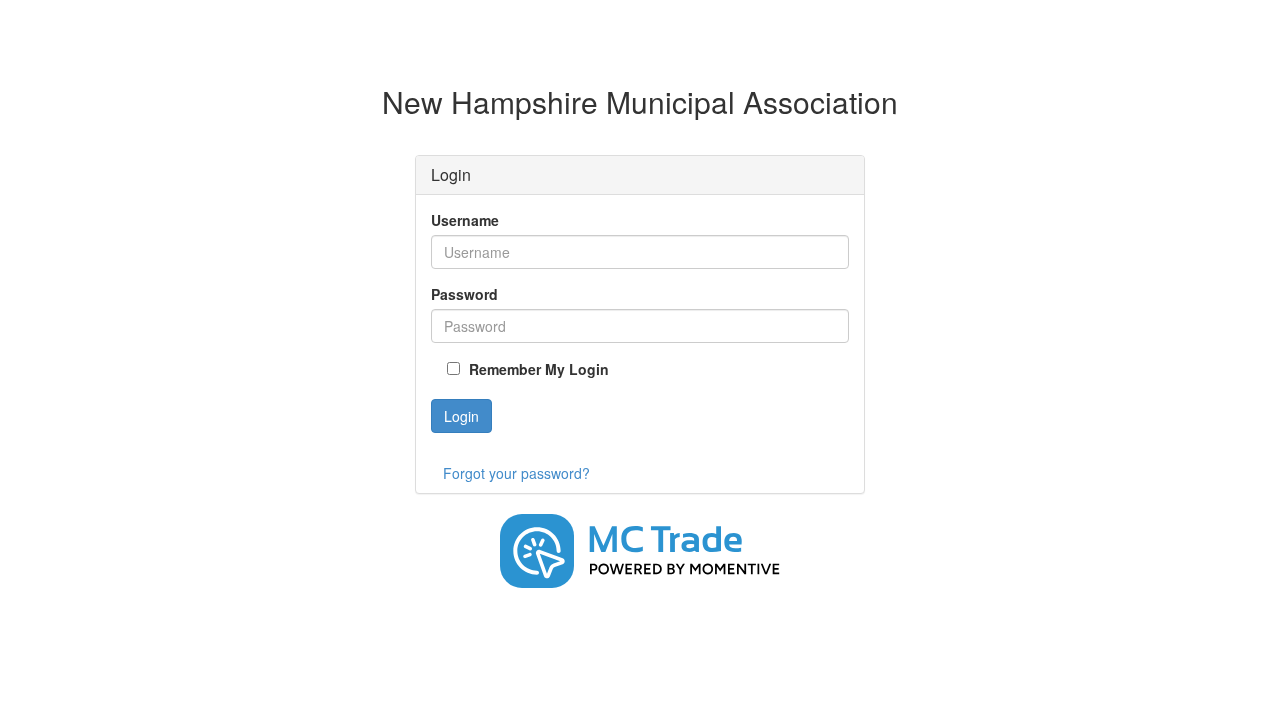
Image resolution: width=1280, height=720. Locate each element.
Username (465, 220)
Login (461, 416)
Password (464, 294)
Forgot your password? (516, 473)
